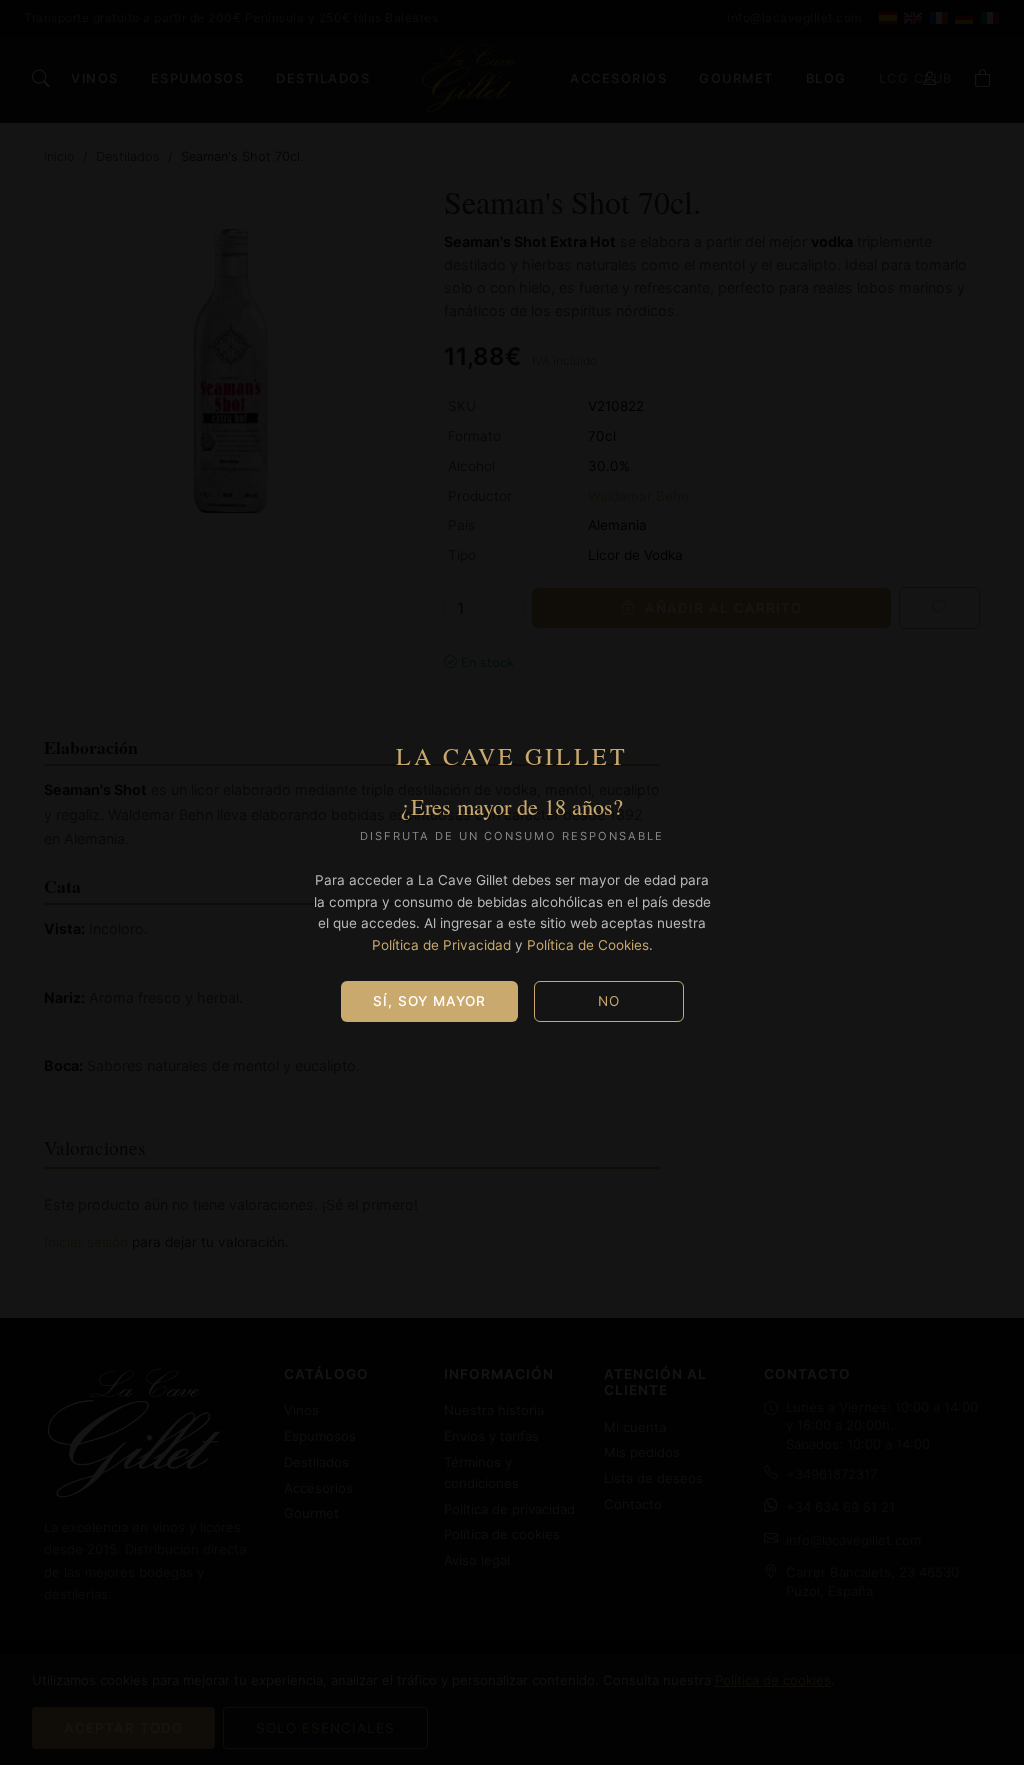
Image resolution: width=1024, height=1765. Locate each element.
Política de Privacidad (441, 945)
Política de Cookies (588, 945)
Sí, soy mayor (429, 1001)
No (609, 1001)
